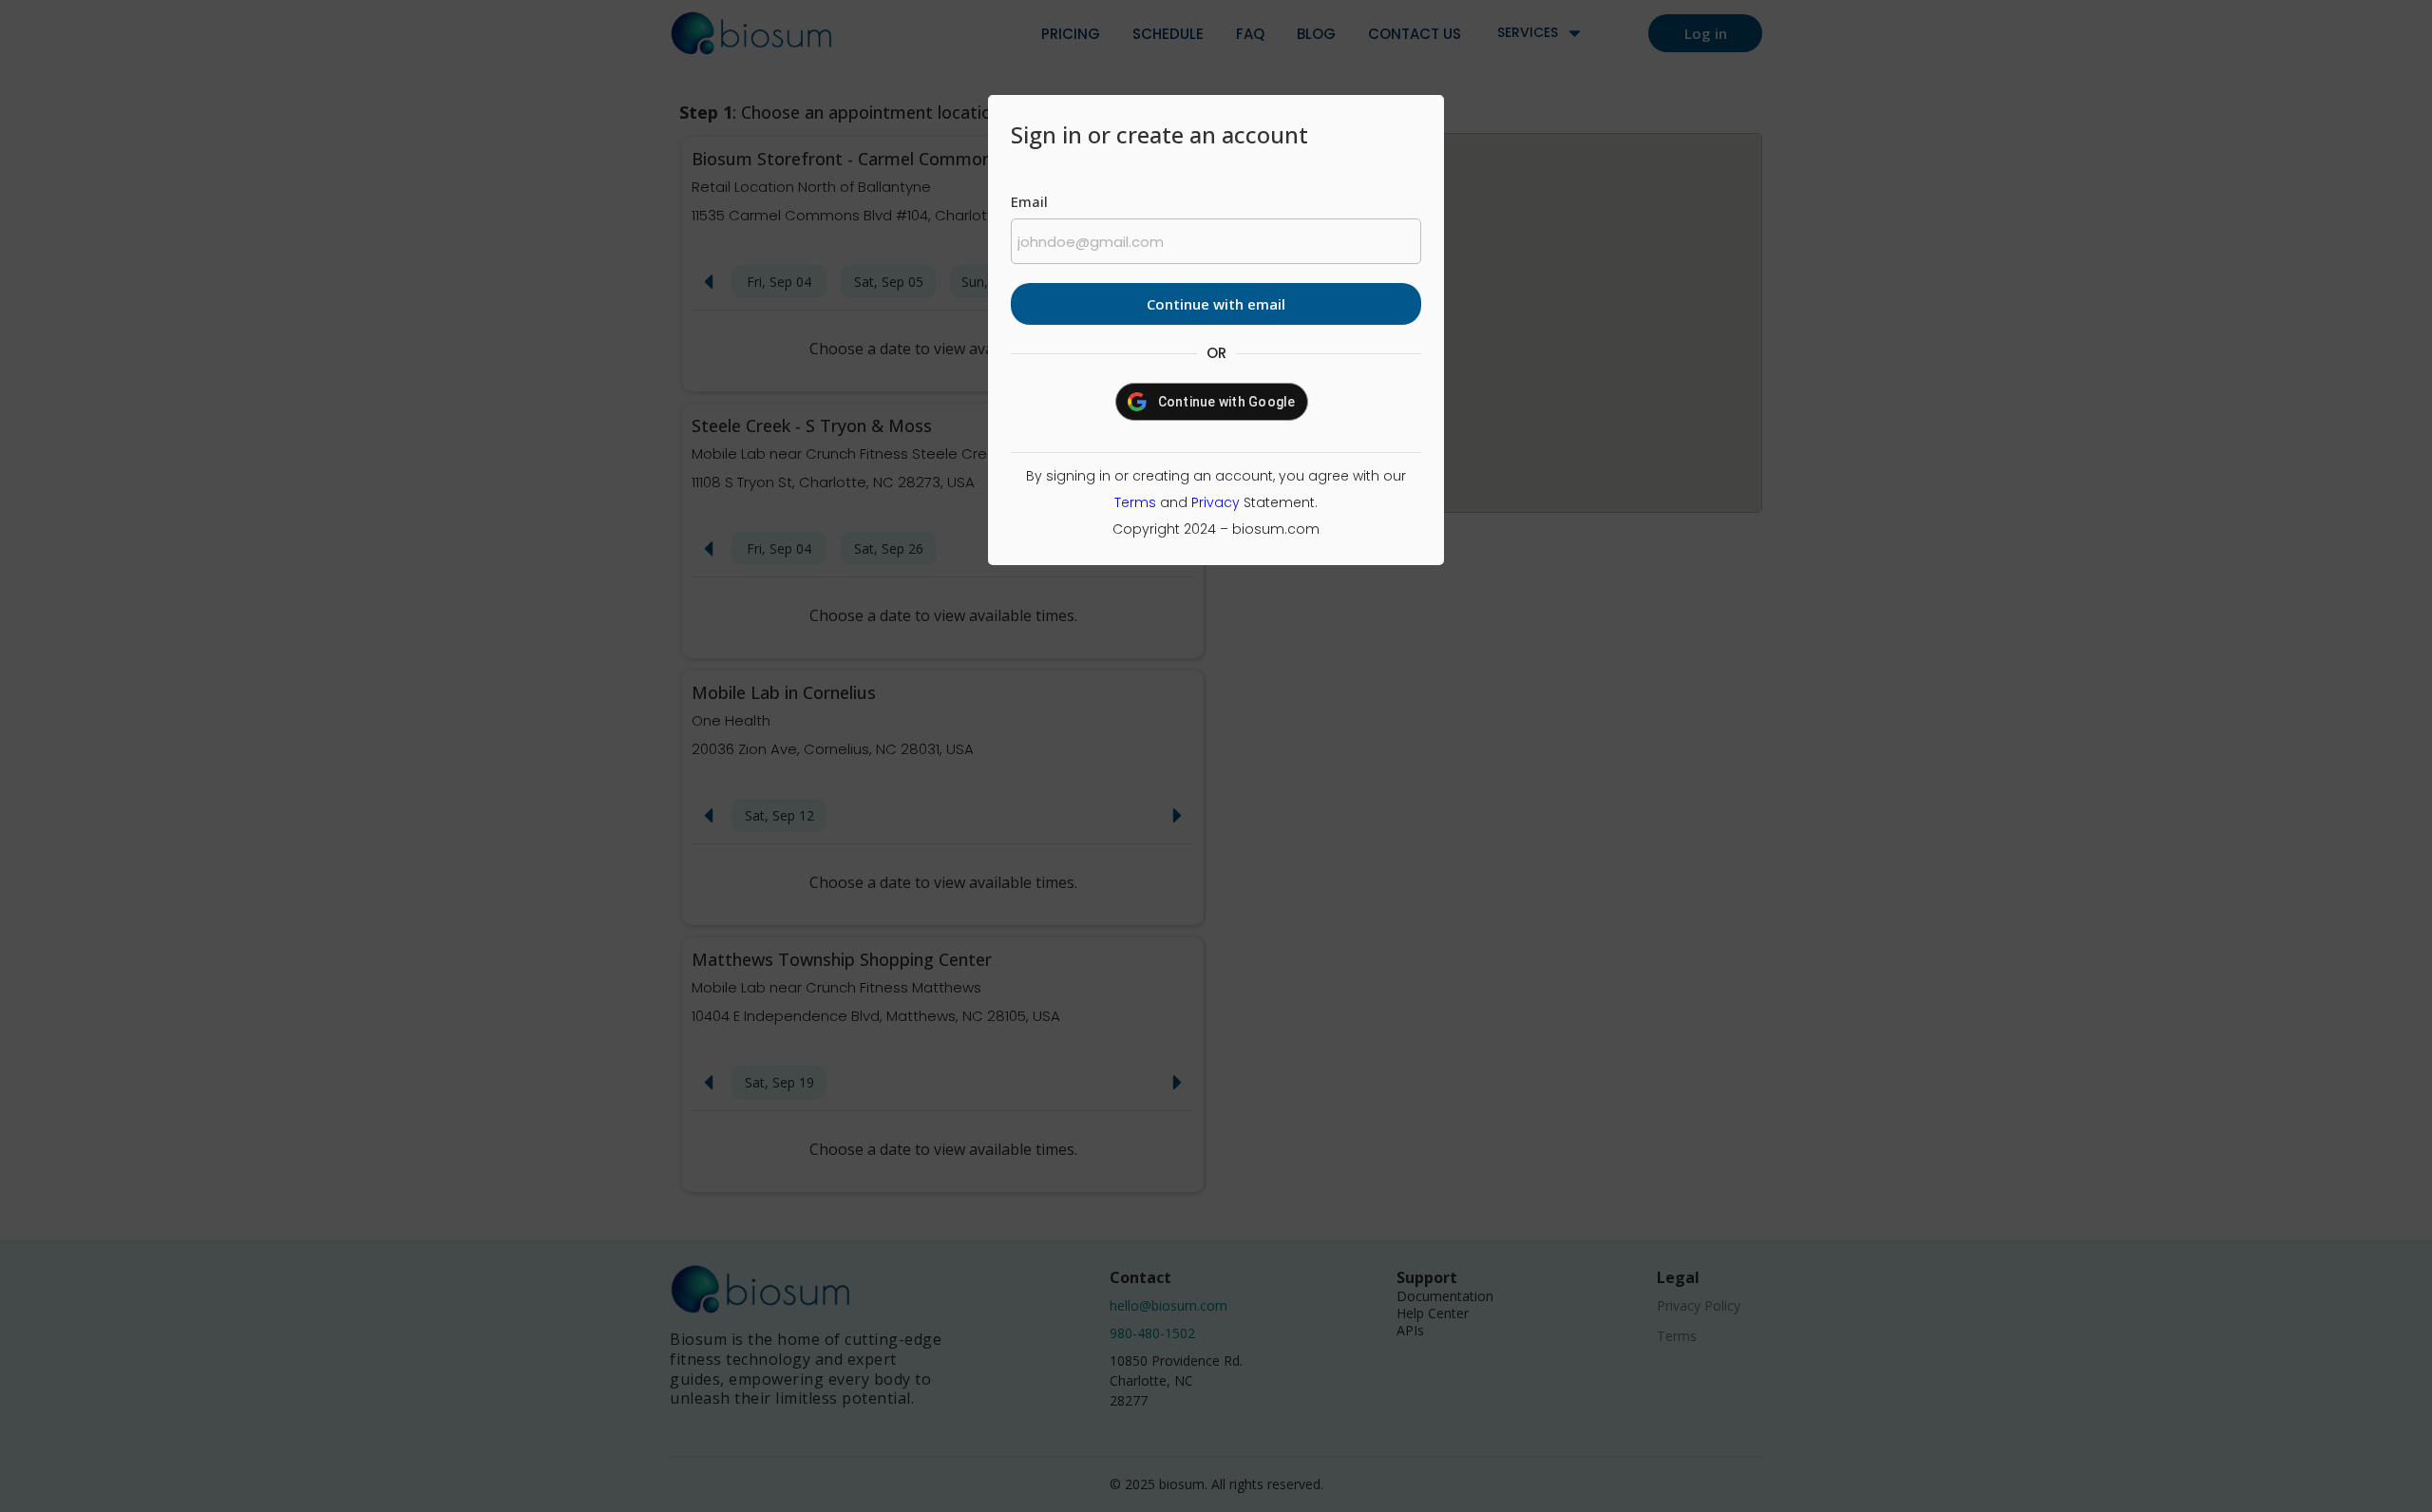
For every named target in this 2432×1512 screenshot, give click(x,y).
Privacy (1216, 502)
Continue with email (1216, 304)
